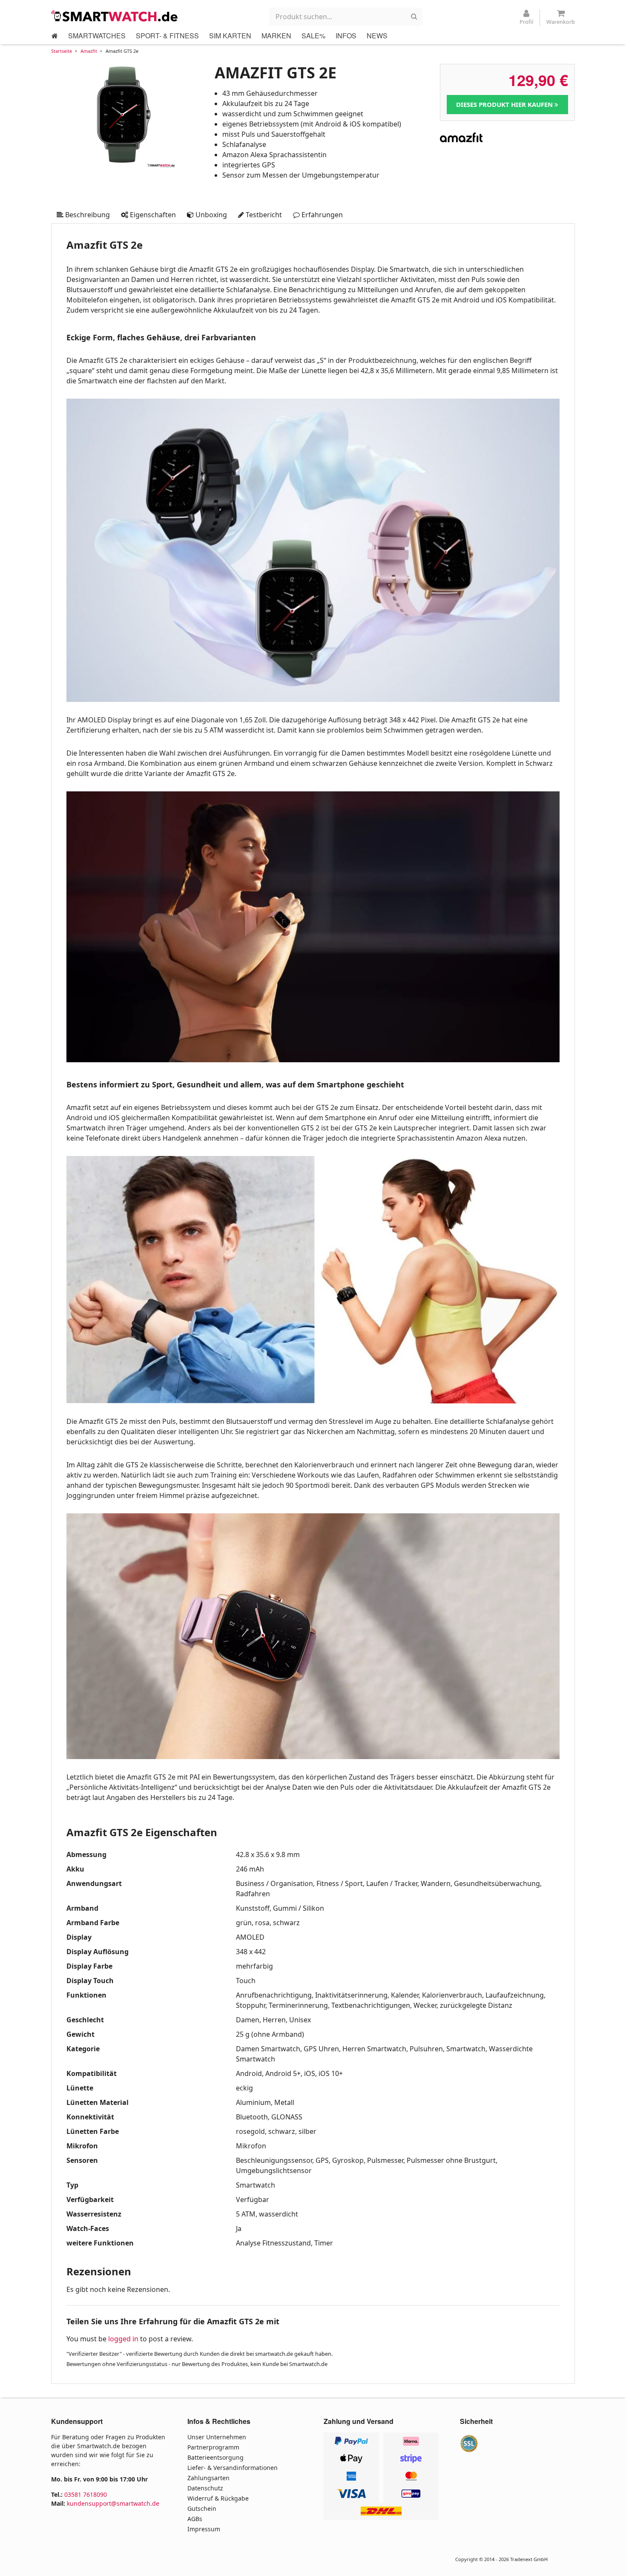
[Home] (55, 36)
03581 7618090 (86, 2494)
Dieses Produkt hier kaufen (505, 104)
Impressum (204, 2529)
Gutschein (202, 2508)
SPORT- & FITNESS (167, 36)
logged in (123, 2339)
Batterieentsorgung (215, 2457)
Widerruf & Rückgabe (218, 2498)
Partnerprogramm (213, 2447)
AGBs (195, 2519)
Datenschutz (205, 2488)
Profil (526, 22)
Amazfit (89, 51)
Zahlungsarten (208, 2478)
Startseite (62, 51)
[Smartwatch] (115, 16)
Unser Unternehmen (217, 2437)
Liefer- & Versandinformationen (233, 2468)
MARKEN (276, 36)
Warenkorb (561, 22)
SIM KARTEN (230, 36)
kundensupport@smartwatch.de (113, 2503)
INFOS (346, 36)
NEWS (377, 36)
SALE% (313, 36)
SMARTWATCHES (97, 36)
